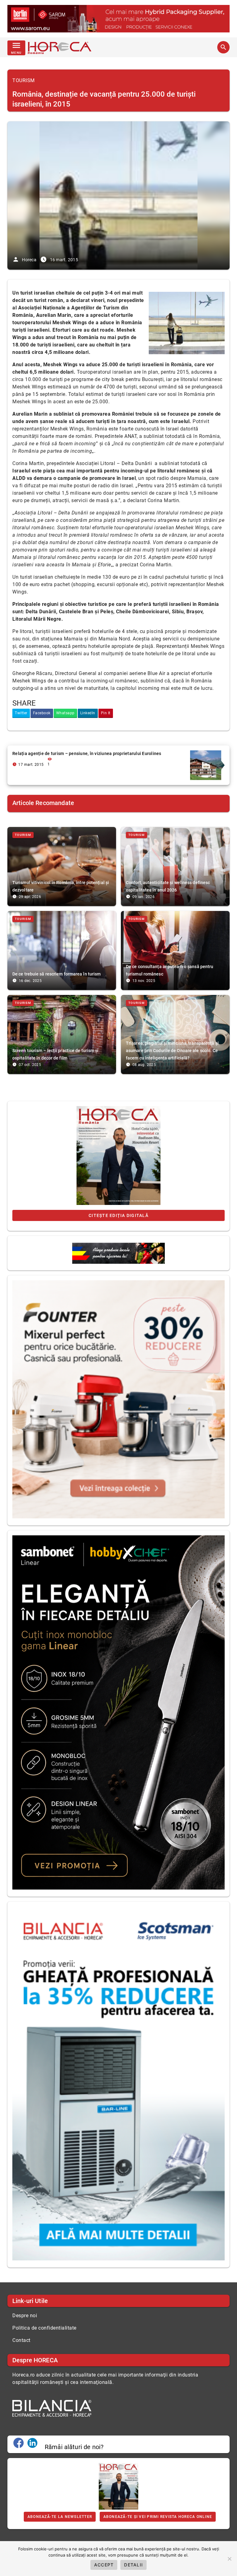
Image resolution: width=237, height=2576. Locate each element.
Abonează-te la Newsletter (60, 2517)
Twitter (21, 713)
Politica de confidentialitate (44, 2328)
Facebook (42, 713)
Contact (21, 2340)
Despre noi (25, 2316)
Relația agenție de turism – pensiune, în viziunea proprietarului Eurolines (87, 753)
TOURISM (24, 80)
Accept (104, 2565)
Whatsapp (65, 713)
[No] (229, 2559)
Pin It (106, 713)
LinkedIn (88, 713)
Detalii (133, 2565)
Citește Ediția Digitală (118, 1215)
